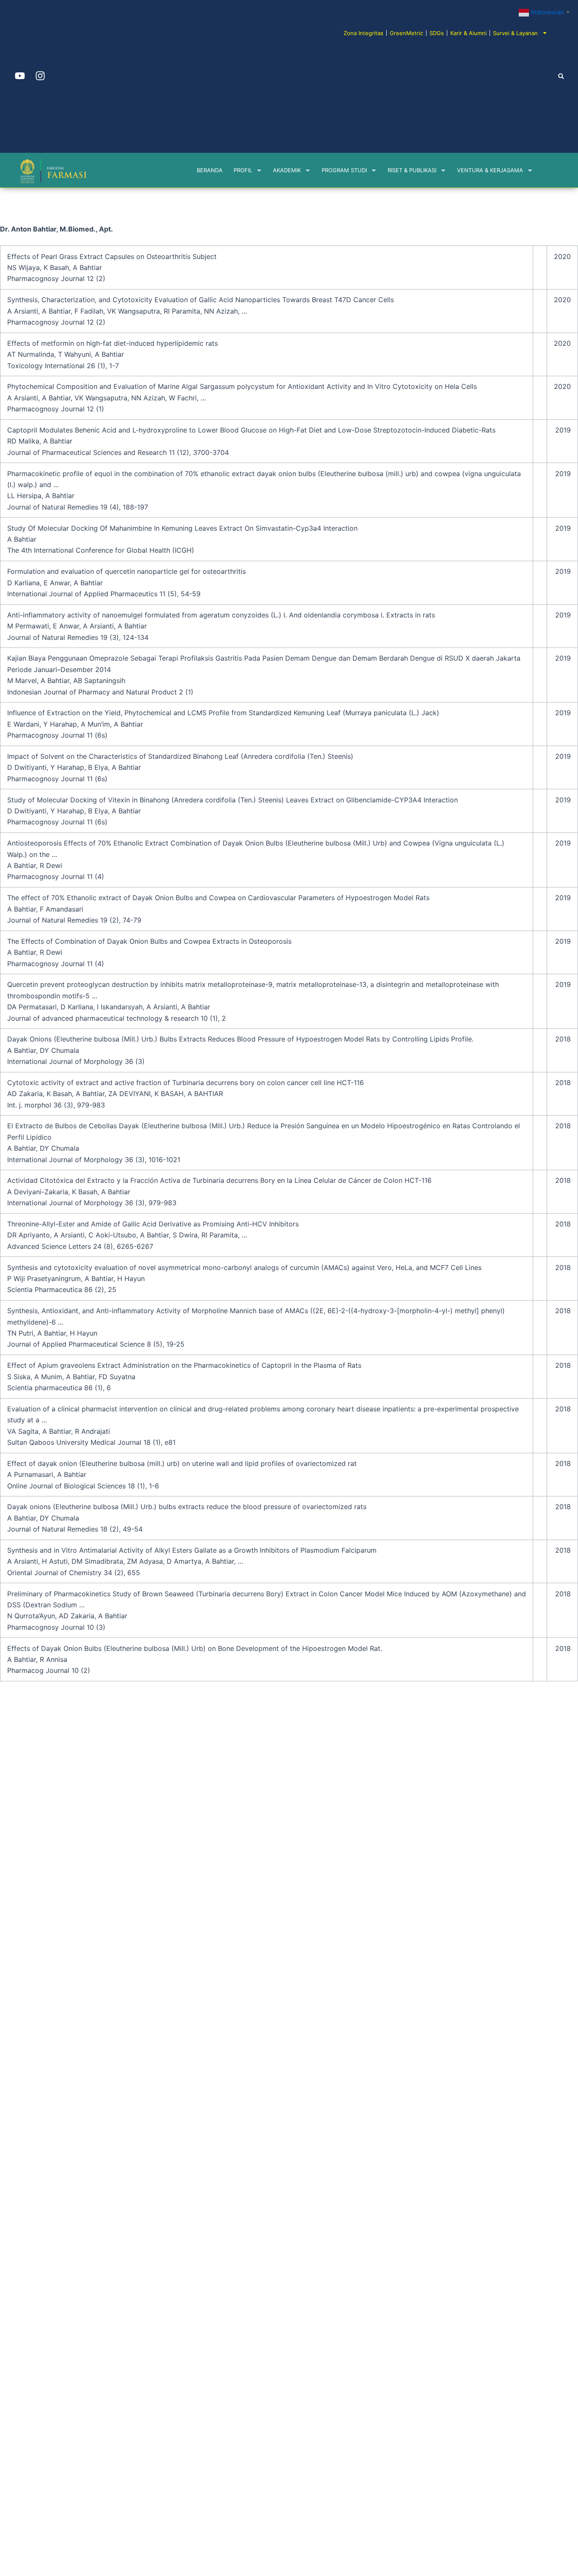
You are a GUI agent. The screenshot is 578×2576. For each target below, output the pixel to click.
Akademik (287, 170)
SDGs (437, 33)
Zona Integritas (363, 33)
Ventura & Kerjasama (490, 170)
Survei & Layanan (515, 33)
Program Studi (344, 170)
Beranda (210, 170)
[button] (561, 76)
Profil (243, 170)
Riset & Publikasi (412, 170)
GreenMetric (406, 33)
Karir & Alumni (468, 33)
